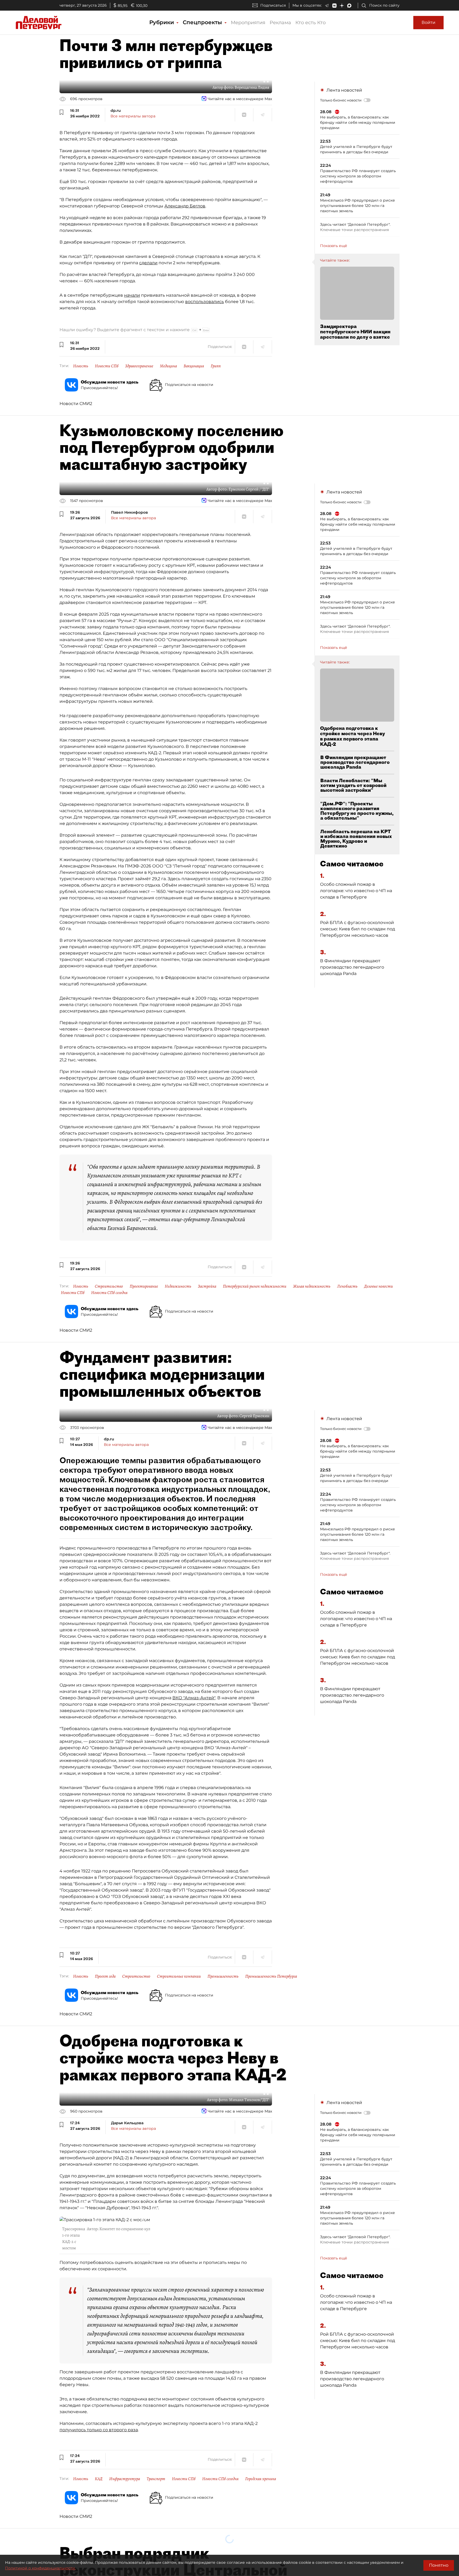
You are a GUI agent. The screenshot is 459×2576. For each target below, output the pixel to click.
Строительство (109, 1286)
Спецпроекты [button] (203, 22)
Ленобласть (347, 1286)
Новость (81, 366)
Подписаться (273, 5)
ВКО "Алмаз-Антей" (194, 1698)
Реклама (280, 23)
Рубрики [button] (162, 22)
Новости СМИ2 (76, 404)
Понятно (439, 2565)
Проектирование (144, 1286)
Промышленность (223, 1976)
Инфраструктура (125, 2479)
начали (132, 295)
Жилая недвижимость (312, 1286)
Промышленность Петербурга (271, 1976)
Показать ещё (334, 246)
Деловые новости (379, 1286)
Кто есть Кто (311, 23)
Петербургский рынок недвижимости (255, 1286)
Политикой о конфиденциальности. (40, 2568)
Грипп (216, 366)
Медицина (168, 366)
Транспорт (156, 2479)
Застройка (207, 1286)
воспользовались (205, 302)
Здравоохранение (139, 366)
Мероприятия (248, 23)
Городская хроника (261, 2479)
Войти (428, 22)
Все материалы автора (133, 116)
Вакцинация (194, 366)
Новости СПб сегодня (109, 1293)
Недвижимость (178, 1286)
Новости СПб (107, 366)
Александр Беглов (185, 206)
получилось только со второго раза (99, 2430)
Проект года (105, 1976)
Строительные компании (179, 1976)
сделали (148, 263)
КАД (99, 2479)
